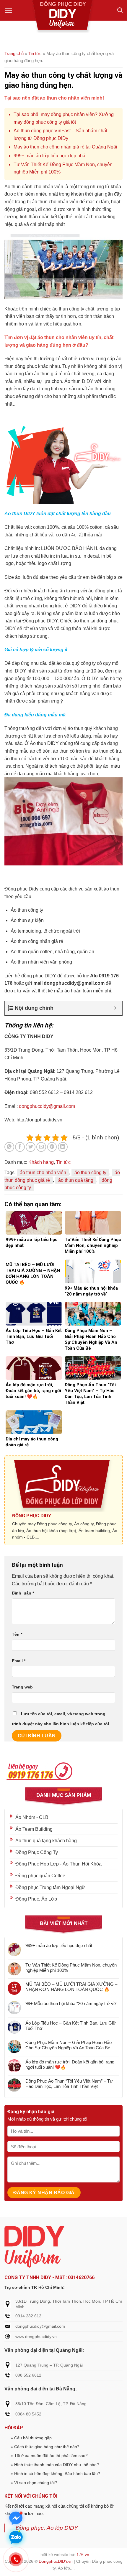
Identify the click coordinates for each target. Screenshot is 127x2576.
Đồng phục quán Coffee (40, 1876)
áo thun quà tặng (76, 1180)
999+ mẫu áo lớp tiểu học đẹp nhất (50, 156)
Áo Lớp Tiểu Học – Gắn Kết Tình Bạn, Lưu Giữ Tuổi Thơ (71, 2026)
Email (19, 1661)
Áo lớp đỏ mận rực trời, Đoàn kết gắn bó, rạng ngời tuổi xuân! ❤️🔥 (70, 2064)
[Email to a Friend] (41, 1147)
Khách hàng (41, 1162)
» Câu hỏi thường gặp (31, 2438)
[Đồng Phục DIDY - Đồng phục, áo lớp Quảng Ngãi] (63, 16)
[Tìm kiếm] (120, 10)
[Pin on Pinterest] (52, 1147)
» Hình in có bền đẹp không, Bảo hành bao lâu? (55, 2473)
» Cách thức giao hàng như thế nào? (45, 2447)
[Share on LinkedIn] (63, 1147)
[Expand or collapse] (115, 1008)
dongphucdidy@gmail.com (47, 1106)
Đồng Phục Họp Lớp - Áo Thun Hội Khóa (58, 1864)
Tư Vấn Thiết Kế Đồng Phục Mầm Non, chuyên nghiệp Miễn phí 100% (71, 1968)
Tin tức (35, 53)
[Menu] (9, 10)
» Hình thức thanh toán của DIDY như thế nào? (55, 2465)
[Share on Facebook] (20, 1147)
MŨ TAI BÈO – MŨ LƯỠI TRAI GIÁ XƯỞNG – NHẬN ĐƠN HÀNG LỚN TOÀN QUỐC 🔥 (71, 1987)
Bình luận (23, 1593)
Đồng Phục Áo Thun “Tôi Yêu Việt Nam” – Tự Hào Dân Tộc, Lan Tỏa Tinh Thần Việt (69, 2084)
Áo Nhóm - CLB (32, 1817)
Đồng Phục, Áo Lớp (36, 1899)
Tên (17, 1634)
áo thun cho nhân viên (43, 1173)
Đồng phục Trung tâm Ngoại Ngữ (50, 1887)
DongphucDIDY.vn (56, 2561)
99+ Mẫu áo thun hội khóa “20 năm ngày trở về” (71, 2004)
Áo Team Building (34, 1829)
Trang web (22, 1687)
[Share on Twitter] (31, 1147)
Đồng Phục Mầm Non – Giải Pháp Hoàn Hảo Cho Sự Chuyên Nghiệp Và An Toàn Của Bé (69, 2045)
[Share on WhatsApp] (9, 1147)
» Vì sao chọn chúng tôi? (34, 2483)
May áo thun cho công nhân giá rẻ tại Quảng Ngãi (65, 147)
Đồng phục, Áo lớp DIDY (47, 2528)
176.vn (83, 2554)
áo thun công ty (90, 1173)
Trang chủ (14, 53)
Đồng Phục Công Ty (37, 1852)
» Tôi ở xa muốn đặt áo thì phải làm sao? (49, 2456)
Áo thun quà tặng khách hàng (46, 1841)
